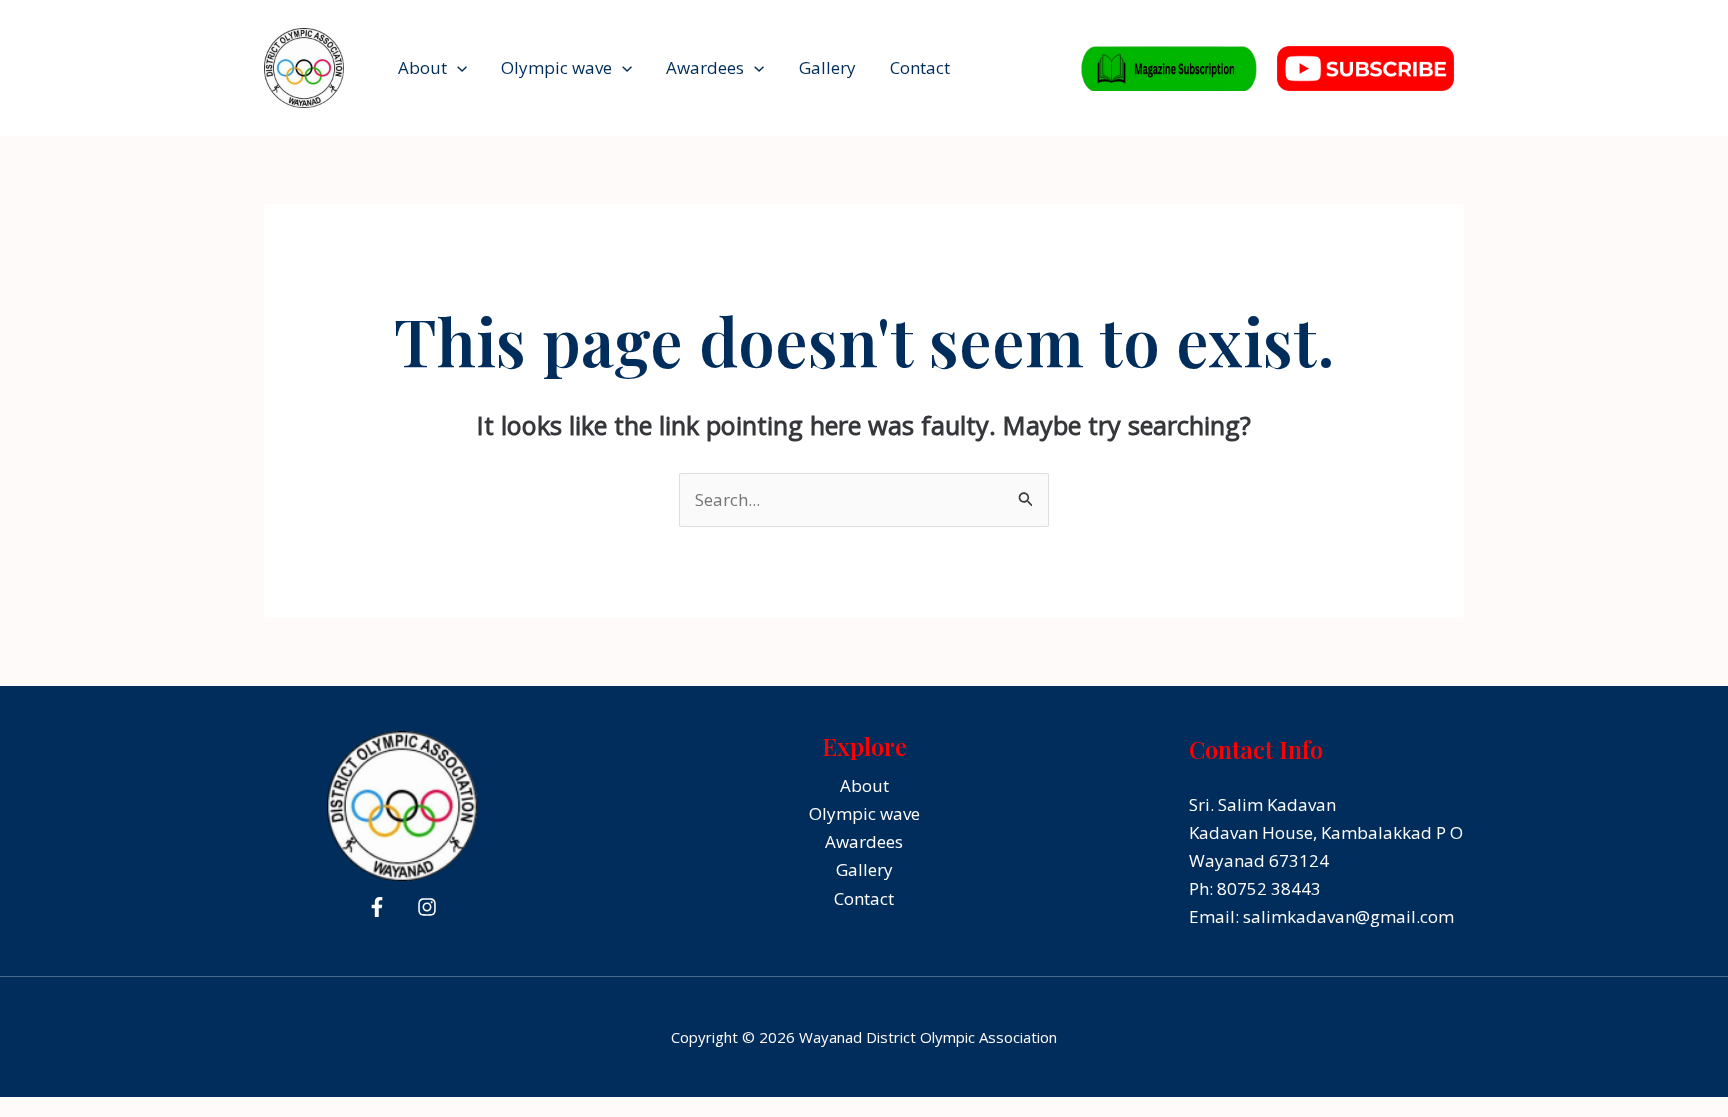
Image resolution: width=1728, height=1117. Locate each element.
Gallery (827, 67)
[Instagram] (427, 907)
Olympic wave (556, 67)
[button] (457, 68)
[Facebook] (377, 907)
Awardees (705, 67)
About (422, 67)
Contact (920, 67)
